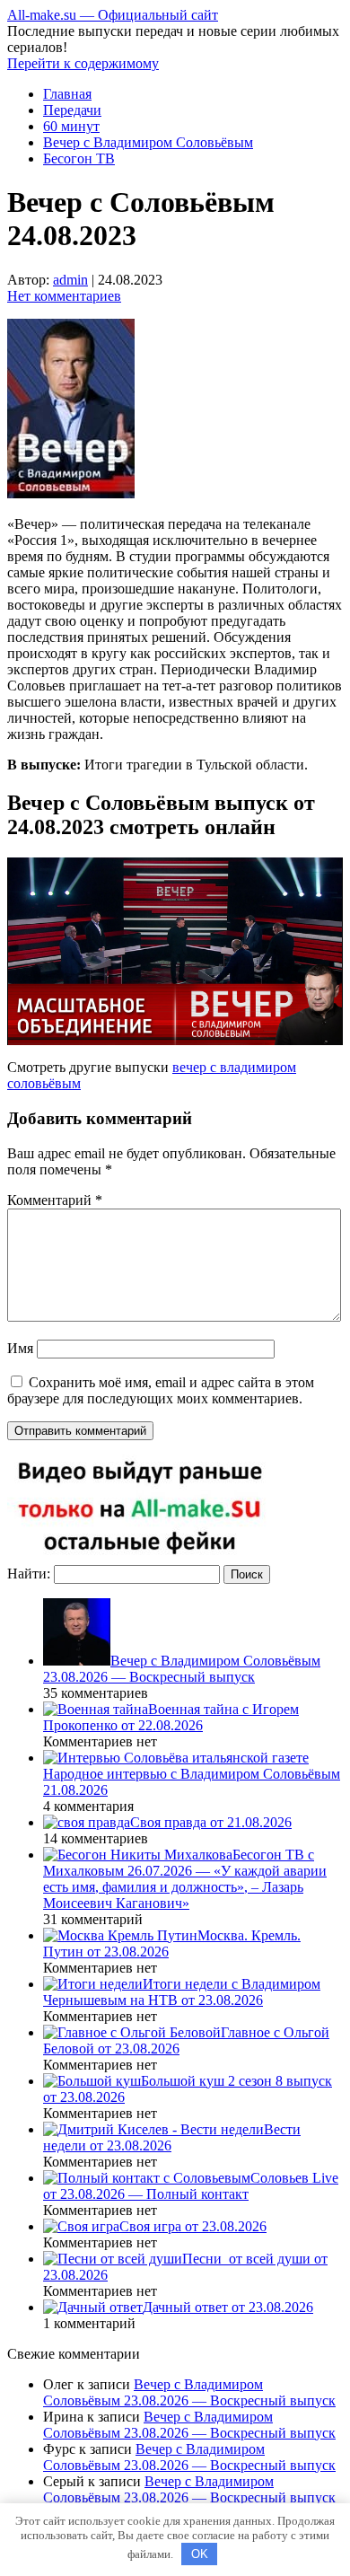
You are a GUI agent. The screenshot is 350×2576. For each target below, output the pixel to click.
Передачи (72, 110)
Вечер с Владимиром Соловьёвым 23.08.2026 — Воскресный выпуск (189, 2392)
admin (70, 280)
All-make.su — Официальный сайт (113, 15)
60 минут (71, 126)
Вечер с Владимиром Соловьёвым (148, 142)
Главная (67, 94)
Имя (20, 1348)
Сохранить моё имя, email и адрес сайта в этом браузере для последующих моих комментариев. (161, 1390)
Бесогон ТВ (79, 158)
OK (200, 2554)
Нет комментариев (64, 296)
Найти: (29, 1574)
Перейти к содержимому (83, 63)
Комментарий (55, 1200)
